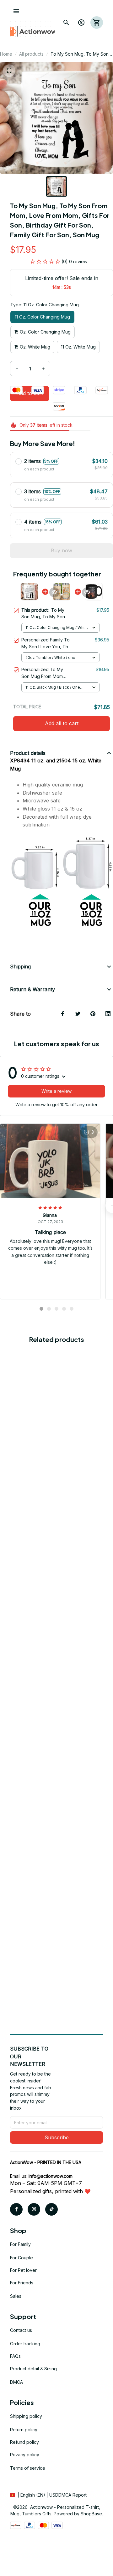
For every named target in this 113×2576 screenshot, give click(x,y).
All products (31, 54)
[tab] (41, 1309)
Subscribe (57, 2137)
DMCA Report (73, 2495)
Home (6, 54)
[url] (51, 2176)
